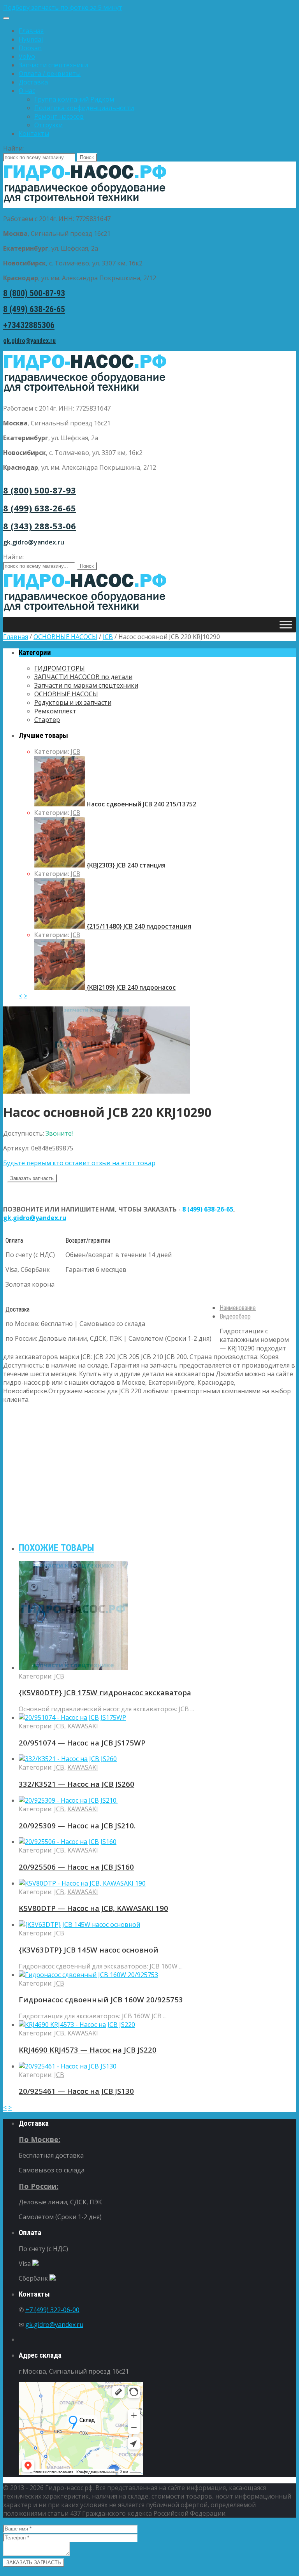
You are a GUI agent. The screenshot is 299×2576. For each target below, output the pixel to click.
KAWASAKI (83, 1726)
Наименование (238, 1308)
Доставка (33, 82)
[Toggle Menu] (6, 18)
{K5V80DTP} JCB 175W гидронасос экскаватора (105, 1692)
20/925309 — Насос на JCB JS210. (77, 1825)
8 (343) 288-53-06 (40, 526)
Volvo (27, 56)
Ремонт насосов (59, 116)
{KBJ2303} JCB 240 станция (125, 865)
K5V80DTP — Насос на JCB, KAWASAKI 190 (93, 1908)
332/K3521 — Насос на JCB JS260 (77, 1784)
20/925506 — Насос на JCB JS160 (76, 1867)
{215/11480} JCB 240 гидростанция (138, 926)
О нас (27, 91)
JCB (108, 637)
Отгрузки (48, 125)
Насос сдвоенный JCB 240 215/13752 (141, 804)
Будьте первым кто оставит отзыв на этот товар (79, 1163)
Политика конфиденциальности (84, 108)
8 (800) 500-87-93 (34, 293)
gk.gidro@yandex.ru (29, 341)
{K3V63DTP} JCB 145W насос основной (89, 1950)
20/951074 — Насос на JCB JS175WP (82, 1743)
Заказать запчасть (32, 1178)
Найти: (13, 148)
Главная (31, 31)
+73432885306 (29, 325)
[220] (97, 1091)
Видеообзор (235, 1316)
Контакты (34, 133)
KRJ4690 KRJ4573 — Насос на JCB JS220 (88, 2050)
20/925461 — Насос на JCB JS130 (76, 2091)
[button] (149, 7)
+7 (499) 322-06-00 (52, 2310)
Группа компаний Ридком (74, 99)
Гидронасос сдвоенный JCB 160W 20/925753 (101, 1999)
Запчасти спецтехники (53, 65)
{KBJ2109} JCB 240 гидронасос (130, 987)
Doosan (30, 48)
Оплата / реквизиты (50, 74)
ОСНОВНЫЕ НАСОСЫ (65, 637)
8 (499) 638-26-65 (34, 309)
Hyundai (31, 39)
